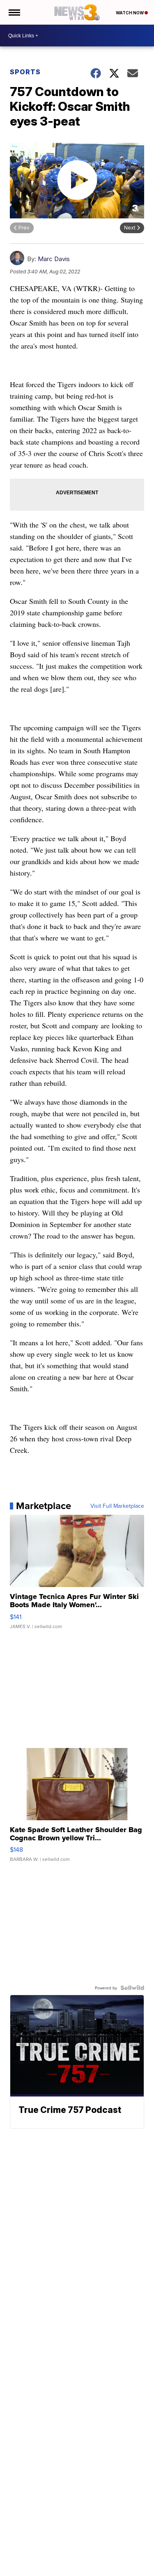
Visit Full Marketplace (117, 1506)
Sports (25, 72)
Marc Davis (54, 259)
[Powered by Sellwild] (132, 1988)
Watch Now (130, 13)
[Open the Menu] (14, 12)
